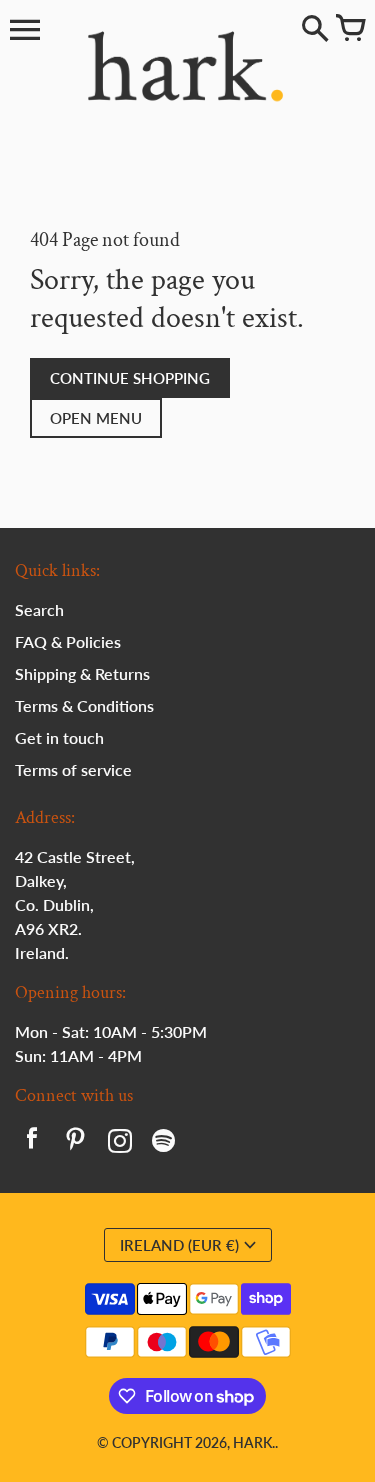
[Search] (315, 30)
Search (39, 609)
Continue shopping (130, 378)
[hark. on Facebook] (32, 1143)
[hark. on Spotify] (164, 1143)
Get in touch (59, 737)
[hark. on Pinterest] (76, 1143)
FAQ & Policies (68, 641)
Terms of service (73, 769)
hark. (254, 1442)
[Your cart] (350, 30)
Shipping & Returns (82, 673)
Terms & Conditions (84, 705)
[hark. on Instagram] (120, 1143)
